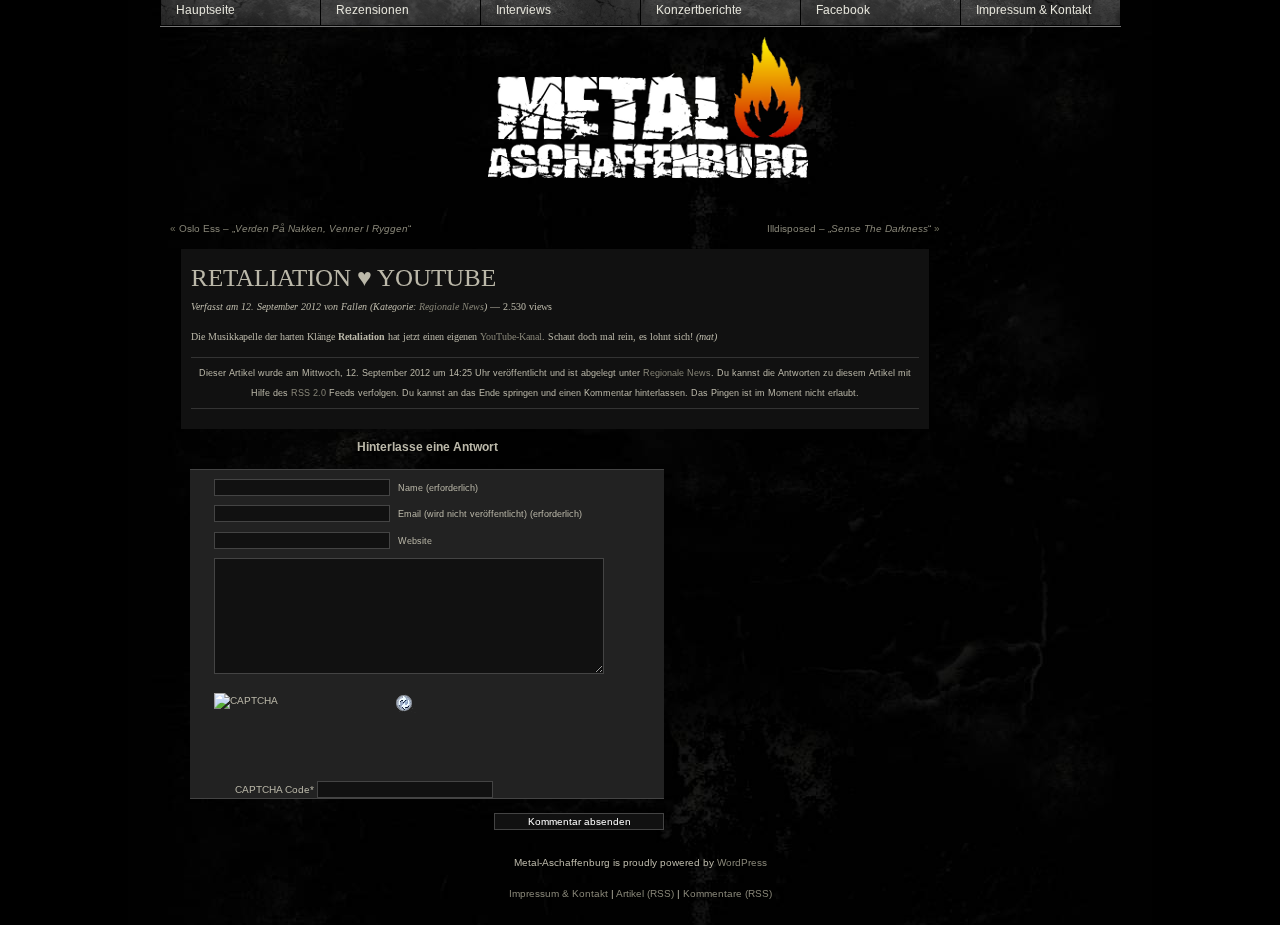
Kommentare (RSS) (727, 893)
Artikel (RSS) (645, 893)
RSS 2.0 (308, 393)
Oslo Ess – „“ (295, 228)
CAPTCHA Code (272, 789)
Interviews (523, 10)
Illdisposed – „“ (849, 228)
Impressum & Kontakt (1033, 10)
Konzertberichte (699, 10)
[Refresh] (405, 702)
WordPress (742, 862)
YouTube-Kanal (511, 336)
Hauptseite (205, 10)
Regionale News (451, 306)
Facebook (843, 10)
